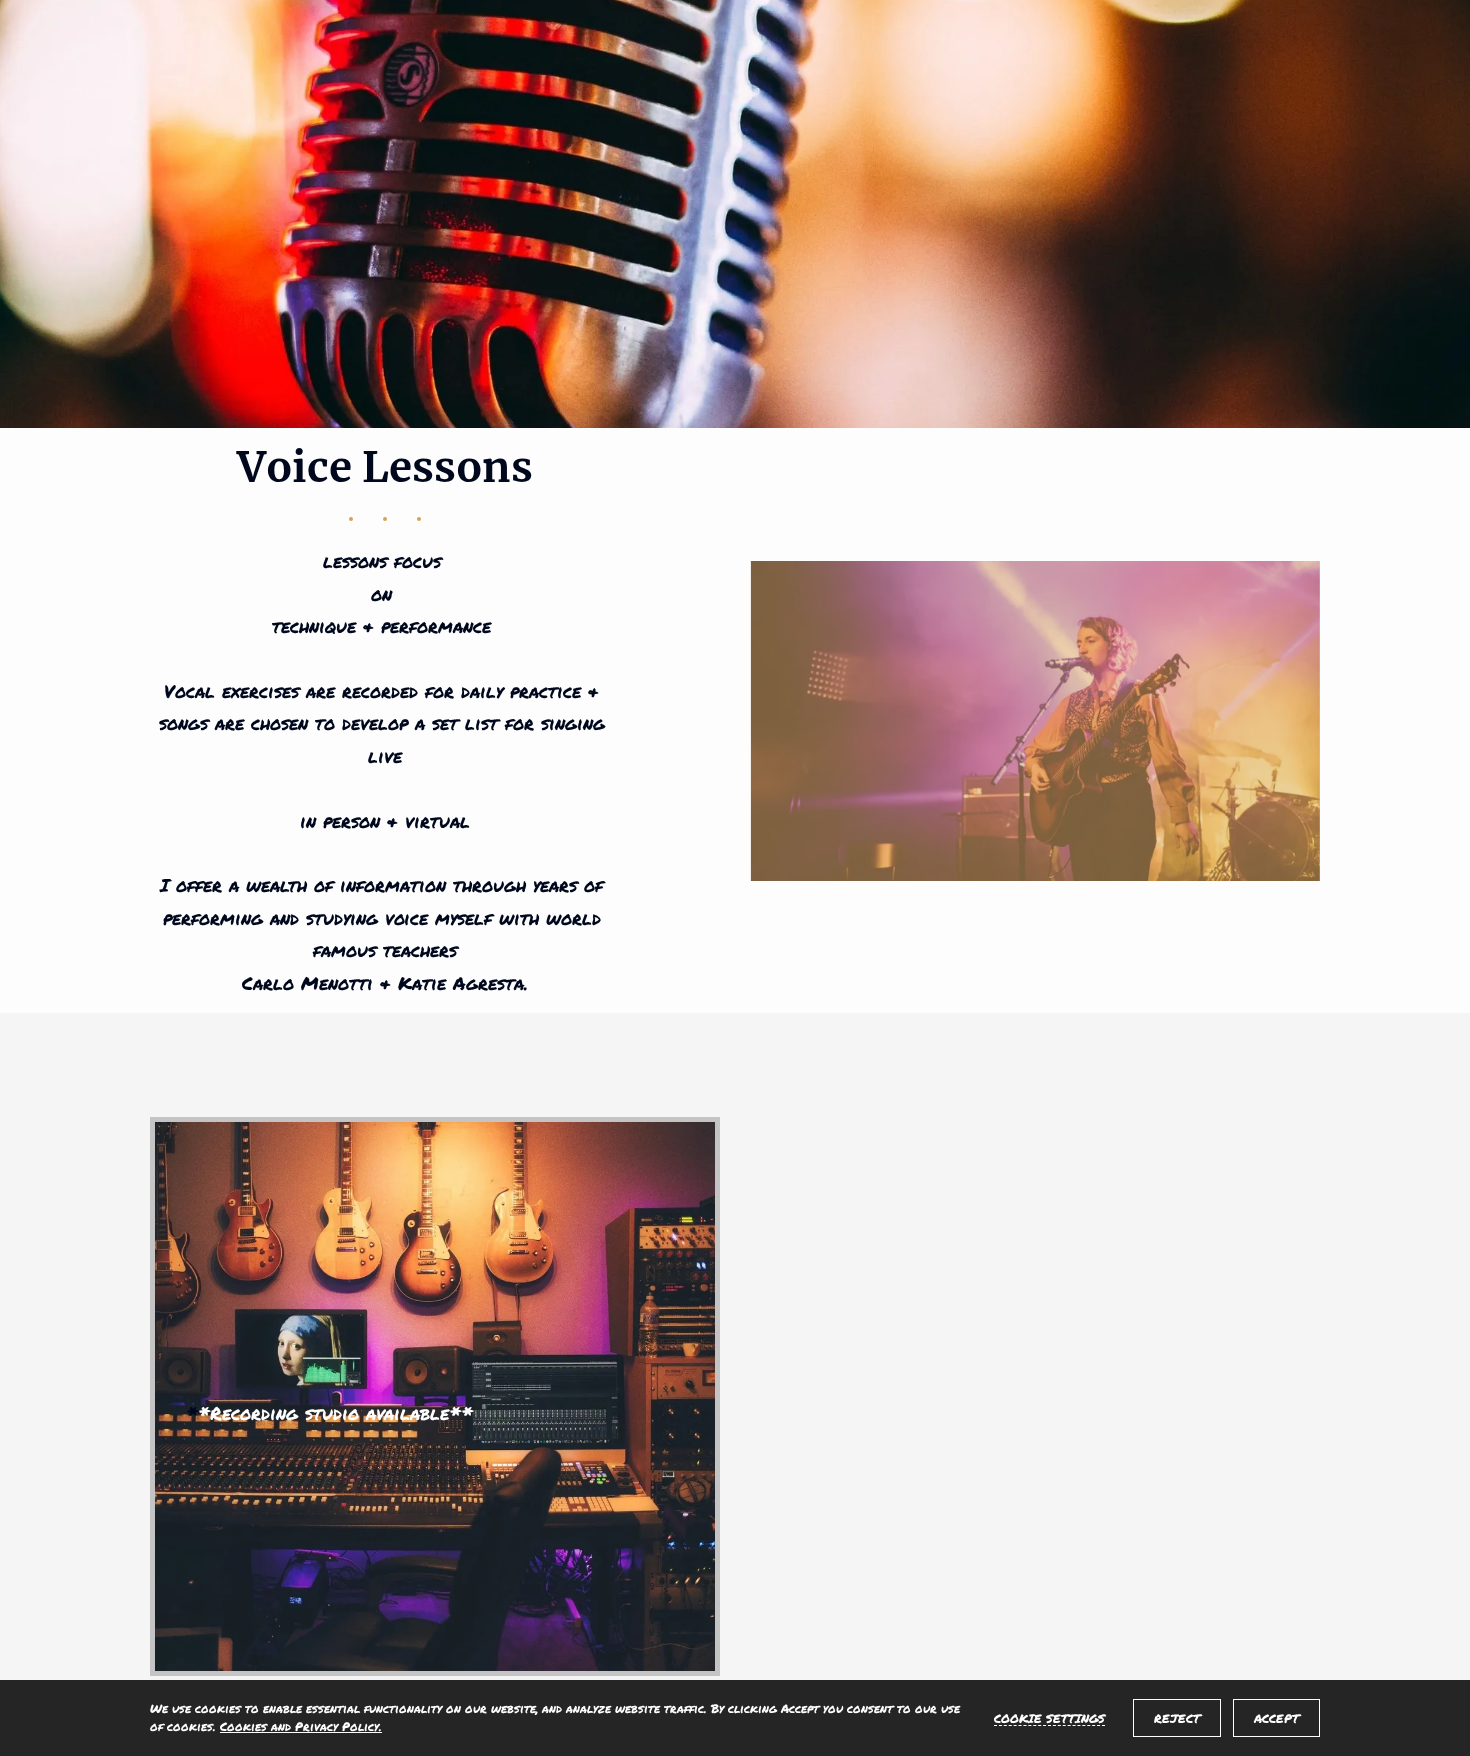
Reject (1177, 1718)
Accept (1276, 1718)
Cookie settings (1049, 1718)
